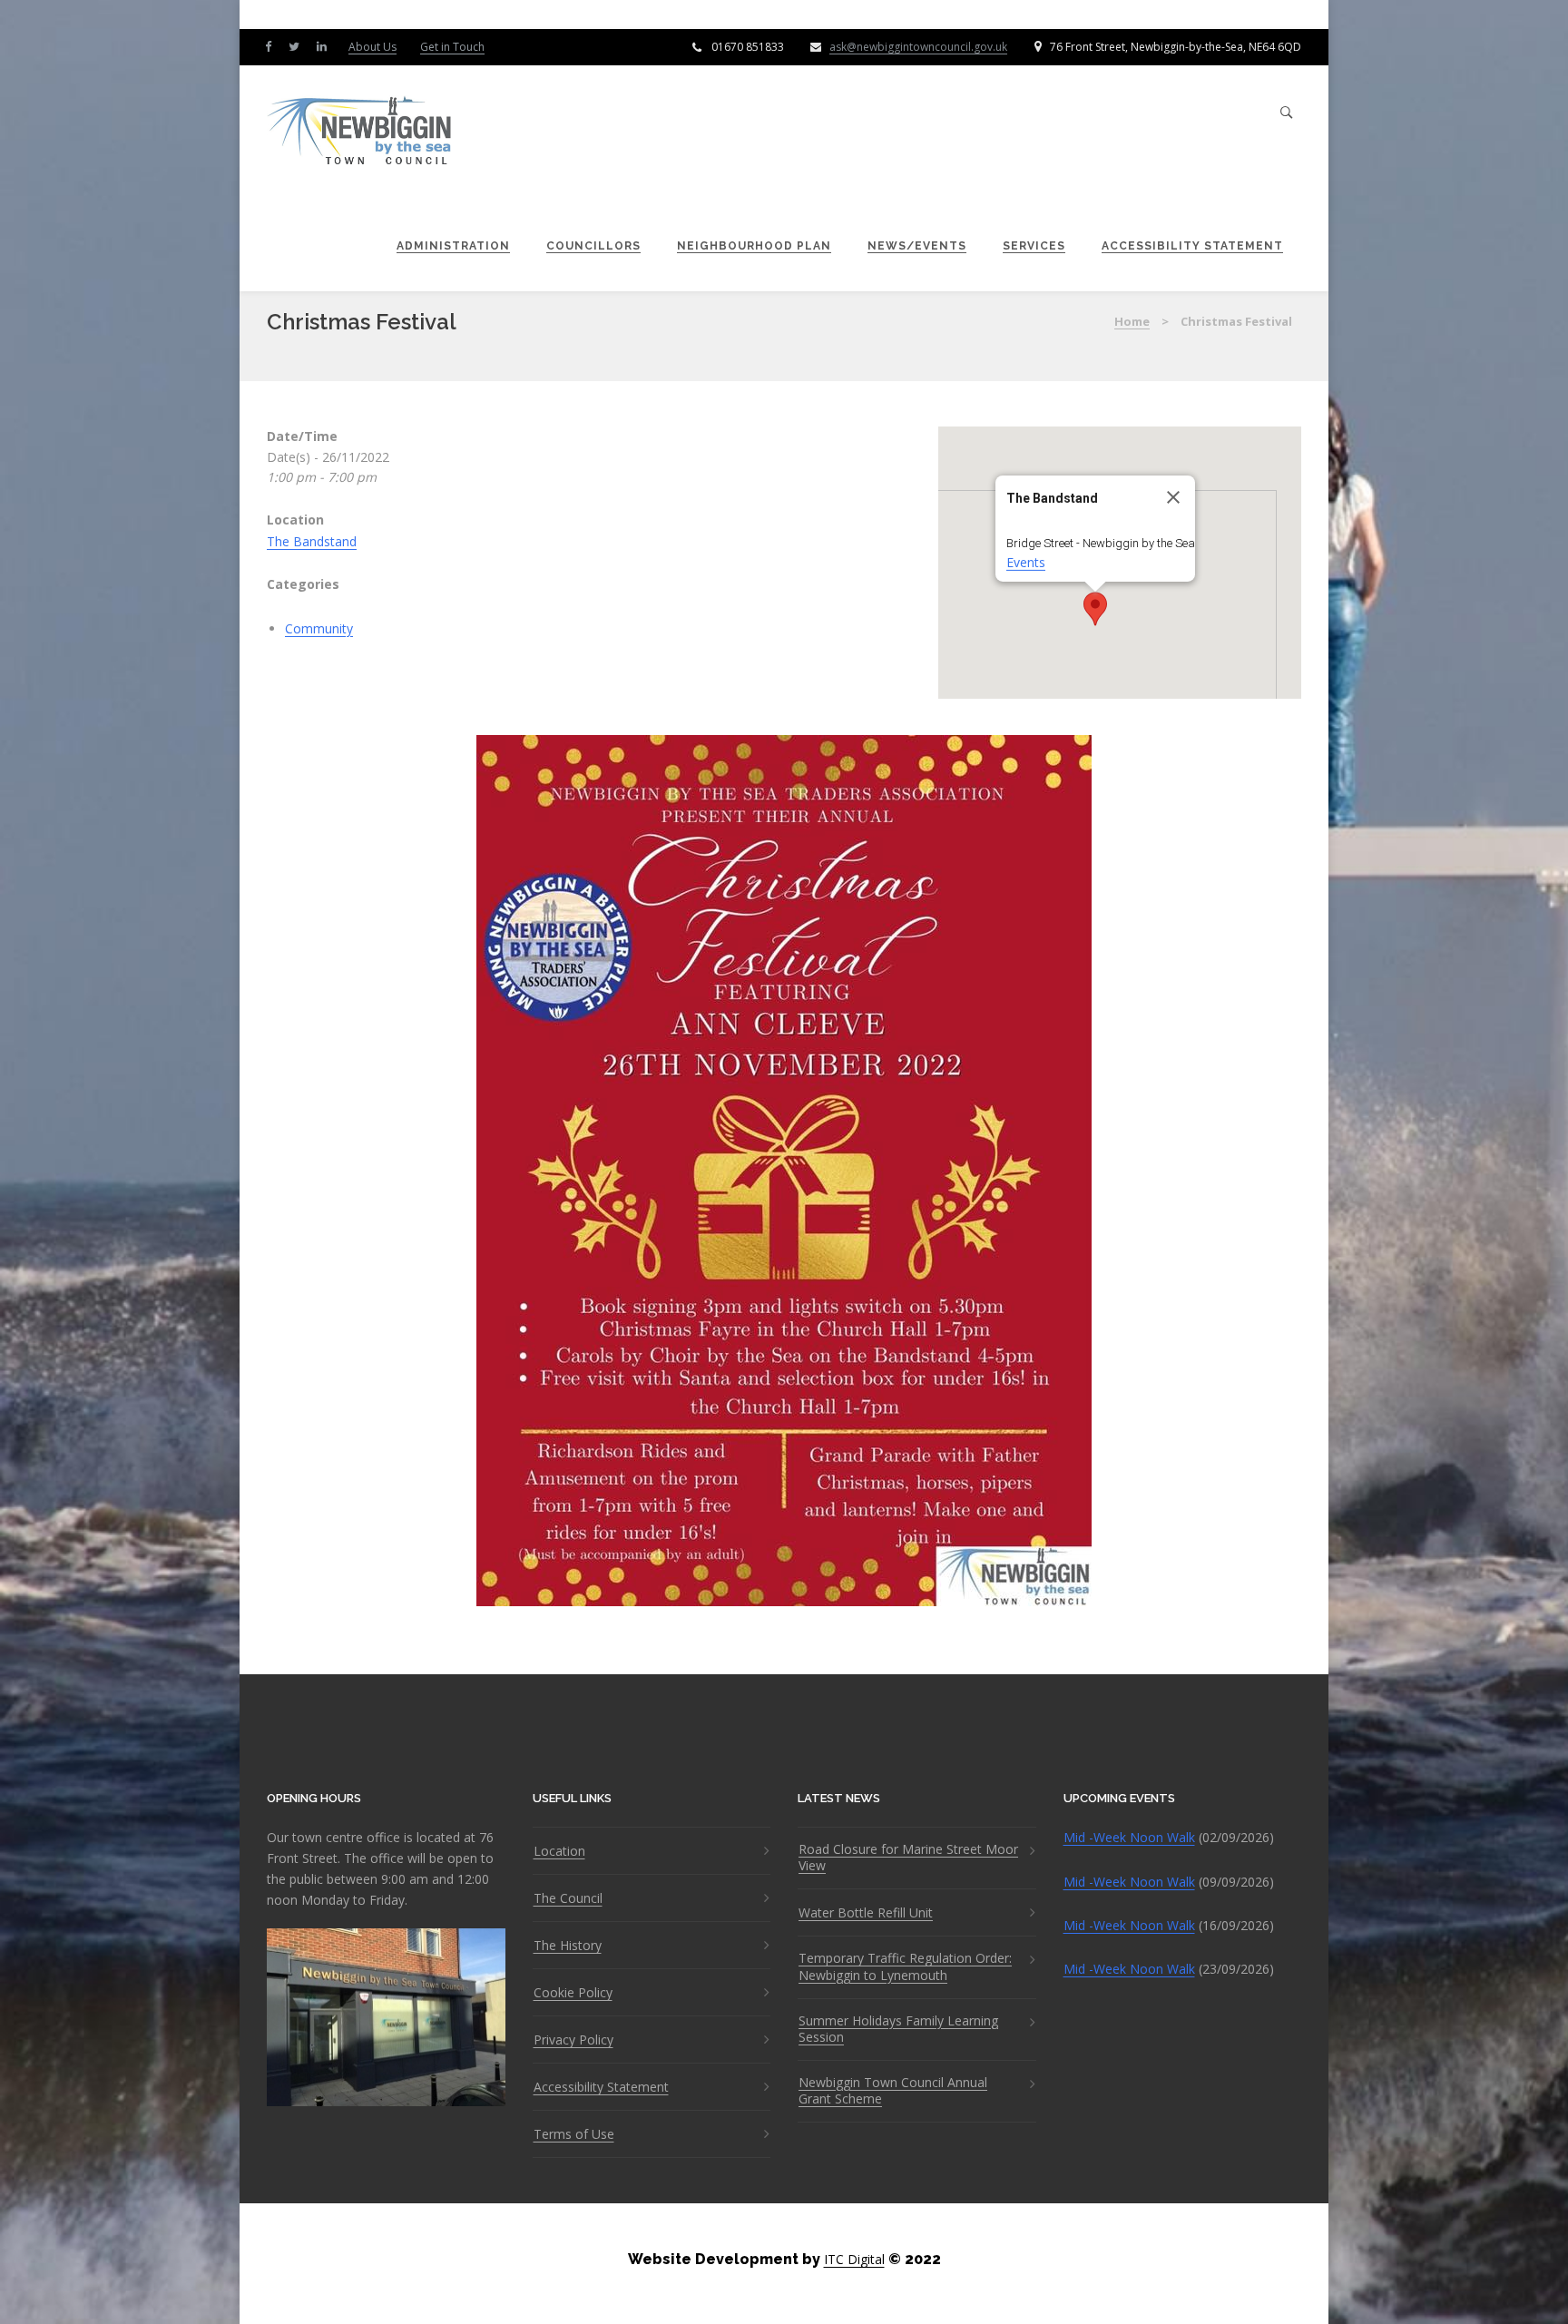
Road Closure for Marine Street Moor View (908, 1858)
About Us (372, 47)
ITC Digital (854, 2259)
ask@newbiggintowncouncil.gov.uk (918, 47)
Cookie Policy (573, 1993)
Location (559, 1851)
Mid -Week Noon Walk (1129, 1837)
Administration (453, 246)
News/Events (917, 246)
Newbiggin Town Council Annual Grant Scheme (893, 2091)
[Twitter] (298, 46)
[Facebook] (272, 46)
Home (1132, 321)
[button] (1095, 609)
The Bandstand (312, 541)
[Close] (1173, 497)
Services (1034, 246)
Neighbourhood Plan (754, 246)
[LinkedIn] (326, 46)
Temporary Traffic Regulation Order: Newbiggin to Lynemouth (905, 1966)
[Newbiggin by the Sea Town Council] (360, 132)
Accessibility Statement (1192, 246)
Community (319, 628)
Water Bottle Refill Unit (866, 1913)
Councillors (593, 246)
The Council (568, 1898)
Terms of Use (574, 2134)
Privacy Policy (573, 2040)
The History (568, 1946)
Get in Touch (452, 47)
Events (1026, 562)
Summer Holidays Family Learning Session (898, 2029)
